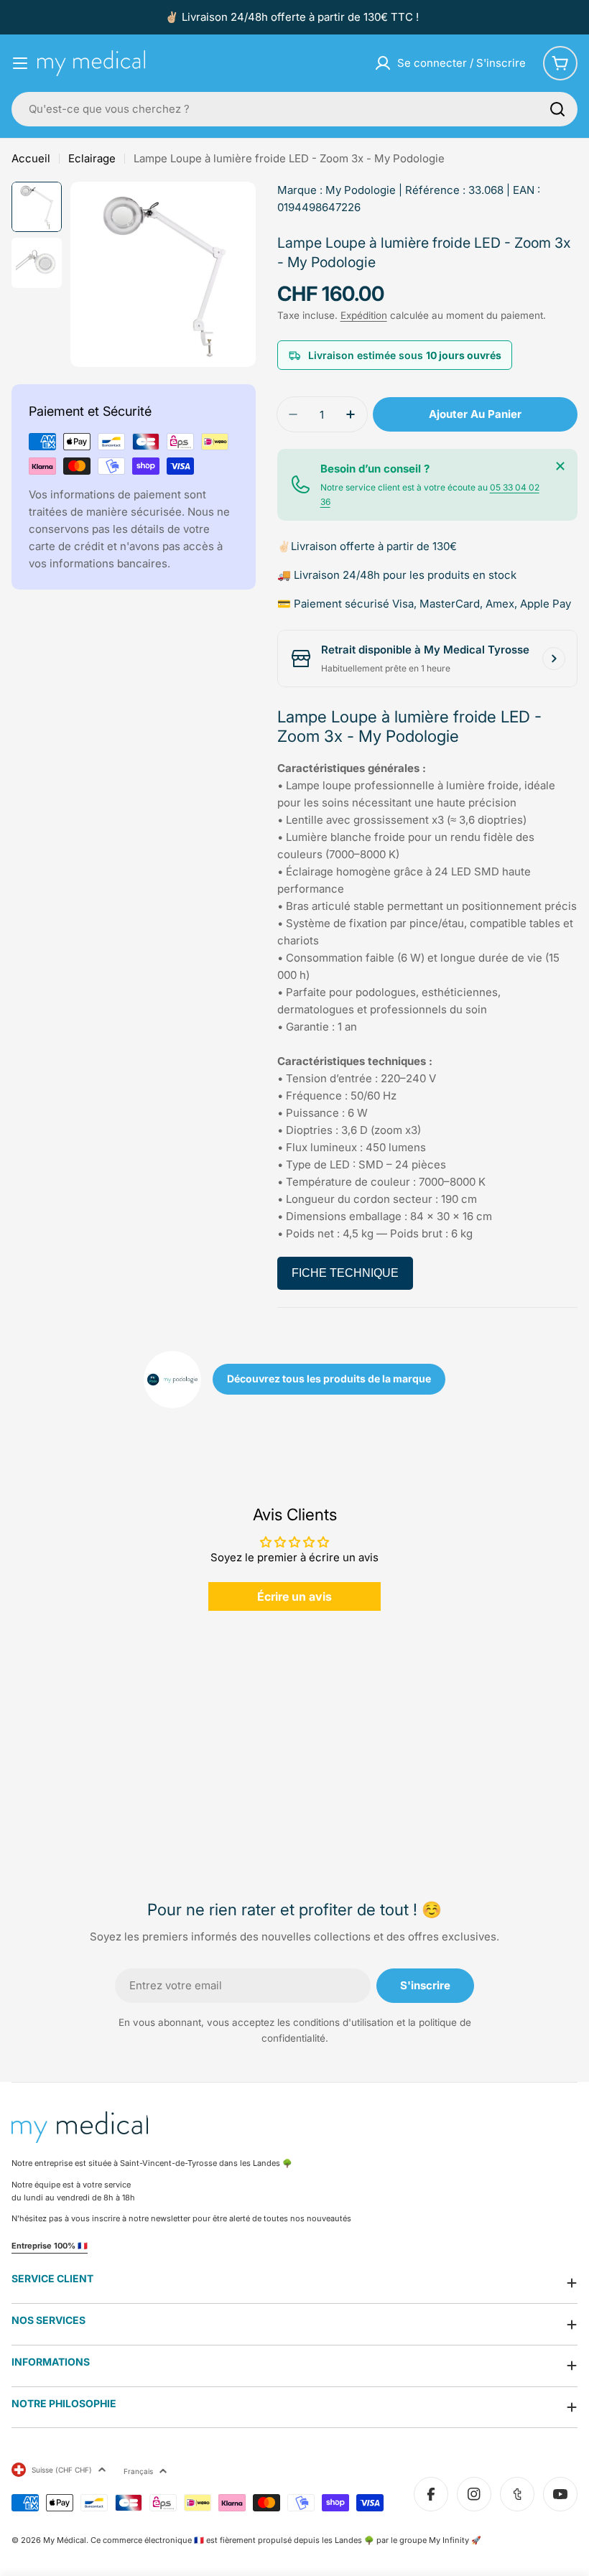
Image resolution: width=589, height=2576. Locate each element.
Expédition (364, 315)
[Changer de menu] (20, 63)
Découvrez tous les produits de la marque (329, 1378)
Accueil (31, 158)
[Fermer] (560, 466)
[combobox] (294, 109)
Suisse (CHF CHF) (62, 2470)
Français (138, 2471)
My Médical (65, 2540)
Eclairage (92, 158)
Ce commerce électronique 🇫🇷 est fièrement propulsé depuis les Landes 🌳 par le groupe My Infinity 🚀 (286, 2540)
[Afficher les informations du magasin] (554, 659)
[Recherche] (557, 109)
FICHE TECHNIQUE (345, 1273)
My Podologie (361, 190)
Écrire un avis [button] (294, 1596)
